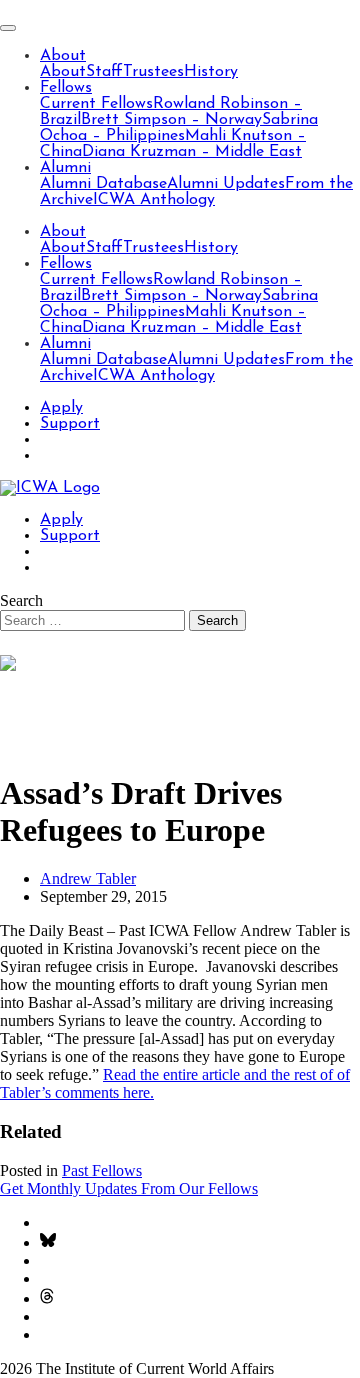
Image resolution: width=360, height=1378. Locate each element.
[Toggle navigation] (8, 28)
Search (21, 600)
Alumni (65, 168)
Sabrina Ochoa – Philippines (179, 128)
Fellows (66, 88)
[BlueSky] (48, 1242)
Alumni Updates (226, 184)
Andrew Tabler (88, 878)
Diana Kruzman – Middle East (192, 152)
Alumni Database (103, 184)
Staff (104, 72)
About (63, 56)
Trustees (153, 72)
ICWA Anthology (154, 200)
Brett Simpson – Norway (171, 120)
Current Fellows (96, 104)
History (211, 72)
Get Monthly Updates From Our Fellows (129, 1188)
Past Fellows (102, 1170)
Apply (61, 408)
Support (70, 424)
